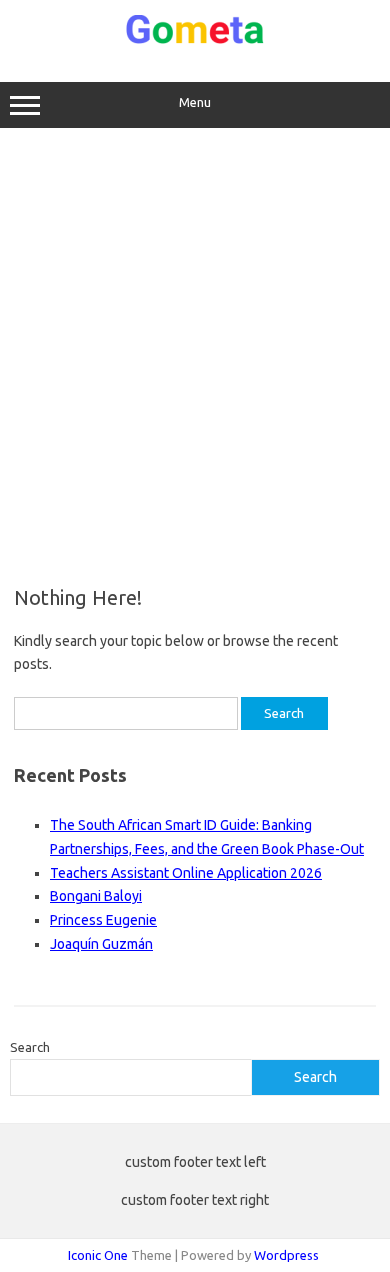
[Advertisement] (195, 357)
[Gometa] (195, 40)
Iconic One (98, 1255)
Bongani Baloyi (96, 896)
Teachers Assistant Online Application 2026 (186, 873)
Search (30, 1047)
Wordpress (286, 1255)
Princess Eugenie (103, 920)
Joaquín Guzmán (101, 944)
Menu (195, 102)
